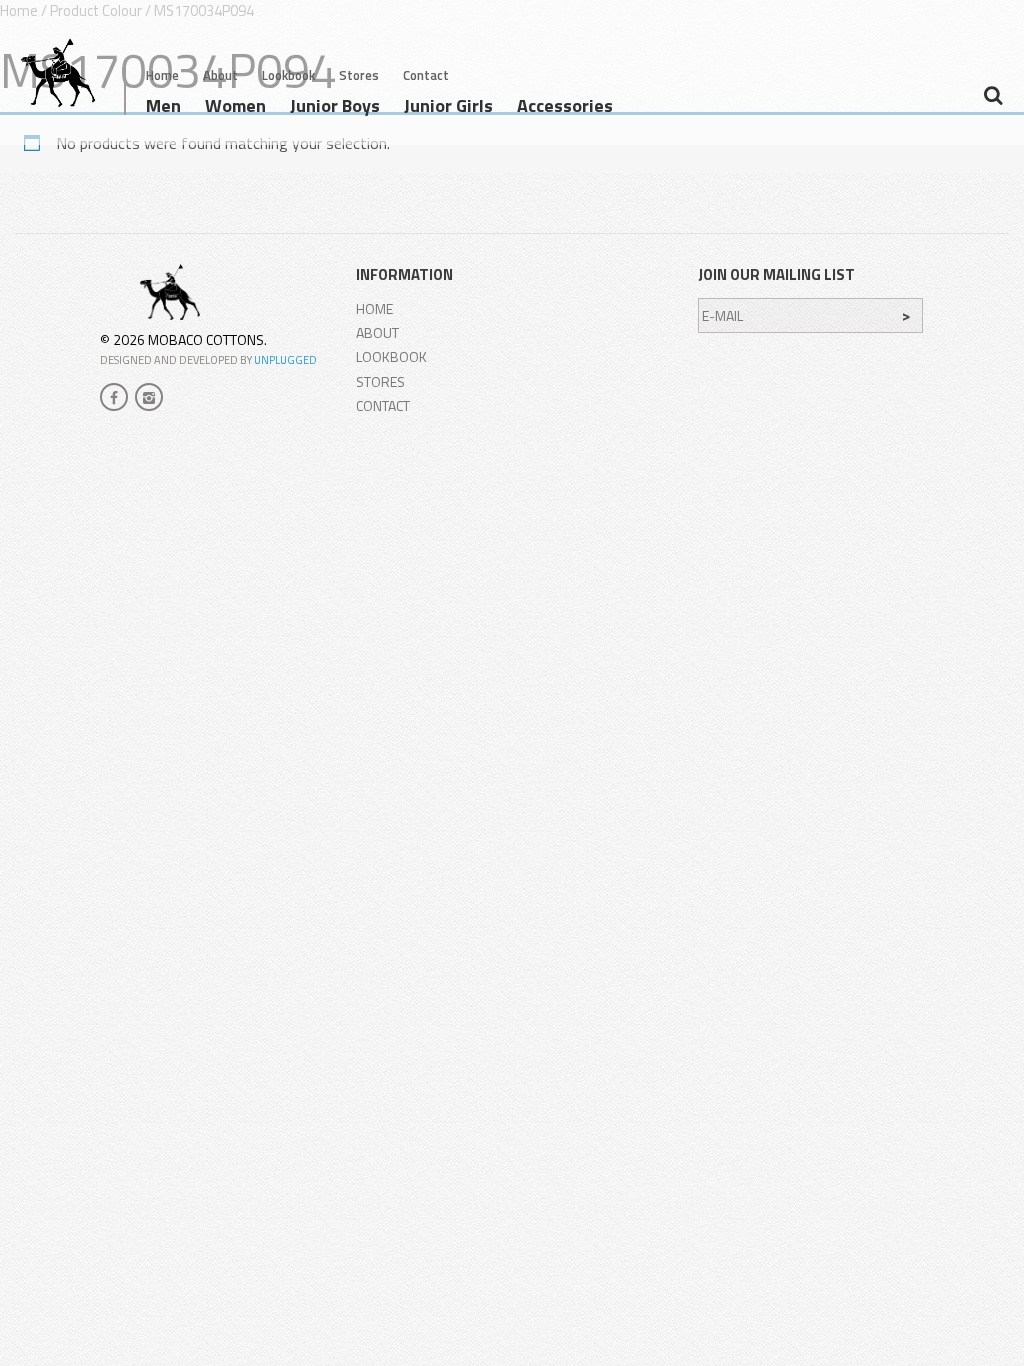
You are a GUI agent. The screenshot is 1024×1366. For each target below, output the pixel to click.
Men (163, 108)
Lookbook (288, 75)
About (220, 75)
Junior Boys (335, 108)
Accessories (565, 108)
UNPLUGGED (285, 360)
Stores (359, 75)
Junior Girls (448, 108)
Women (235, 108)
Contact (426, 75)
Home (162, 75)
